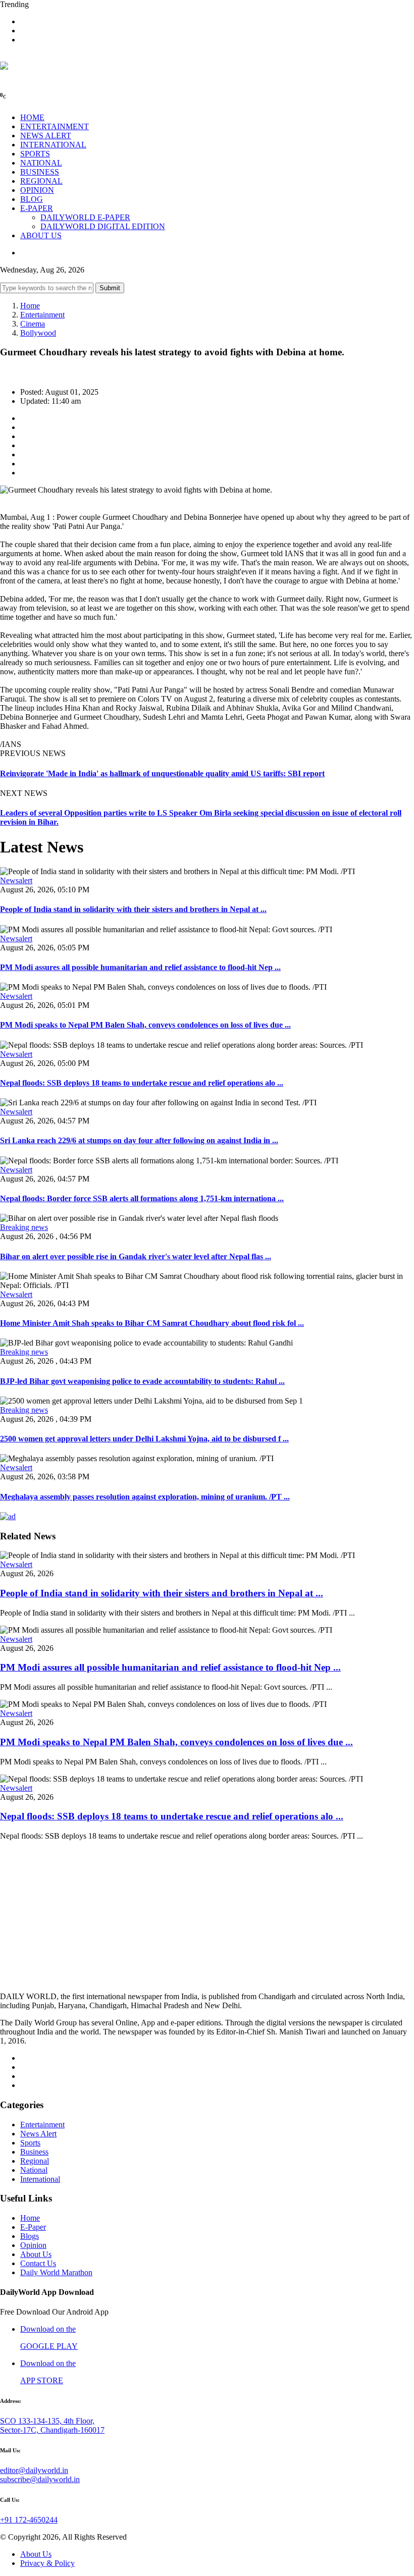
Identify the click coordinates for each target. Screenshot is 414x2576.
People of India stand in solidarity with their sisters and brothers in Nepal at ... (133, 909)
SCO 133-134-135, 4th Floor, (47, 2421)
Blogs (30, 2236)
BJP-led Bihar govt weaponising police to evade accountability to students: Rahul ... (142, 1381)
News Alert (38, 2134)
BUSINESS (40, 172)
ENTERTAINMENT (55, 126)
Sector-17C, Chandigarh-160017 (52, 2430)
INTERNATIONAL (53, 145)
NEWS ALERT (46, 136)
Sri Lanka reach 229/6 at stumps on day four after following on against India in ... (139, 1140)
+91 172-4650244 (29, 2520)
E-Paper (33, 2227)
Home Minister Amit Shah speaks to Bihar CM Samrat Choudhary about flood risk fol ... (152, 1323)
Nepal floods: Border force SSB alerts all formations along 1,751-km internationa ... (142, 1198)
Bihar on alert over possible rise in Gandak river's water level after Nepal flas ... (136, 1256)
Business (34, 2152)
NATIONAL (41, 163)
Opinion (33, 2245)
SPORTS (35, 154)
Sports (30, 2143)
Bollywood (38, 333)
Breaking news (24, 1227)
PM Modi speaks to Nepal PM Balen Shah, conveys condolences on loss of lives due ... (145, 1025)
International (40, 2179)
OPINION (37, 190)
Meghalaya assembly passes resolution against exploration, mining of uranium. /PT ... (145, 1497)
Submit (110, 288)
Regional (35, 2161)
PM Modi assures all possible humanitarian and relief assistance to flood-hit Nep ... (140, 967)
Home (30, 306)
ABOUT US (41, 235)
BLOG (32, 199)
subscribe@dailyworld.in (40, 2479)
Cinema (33, 324)
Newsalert (16, 880)
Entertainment (42, 315)
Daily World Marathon (56, 2272)
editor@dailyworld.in (34, 2470)
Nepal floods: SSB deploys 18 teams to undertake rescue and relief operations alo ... (142, 1083)
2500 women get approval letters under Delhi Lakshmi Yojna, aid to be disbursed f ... (144, 1439)
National (34, 2170)
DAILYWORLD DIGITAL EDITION (103, 226)
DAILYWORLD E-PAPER (85, 217)
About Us (36, 2254)
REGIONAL (41, 181)
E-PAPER (37, 208)
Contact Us (38, 2263)
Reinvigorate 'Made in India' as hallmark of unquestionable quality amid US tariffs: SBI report (162, 773)
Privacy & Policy (47, 2563)
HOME (32, 117)
